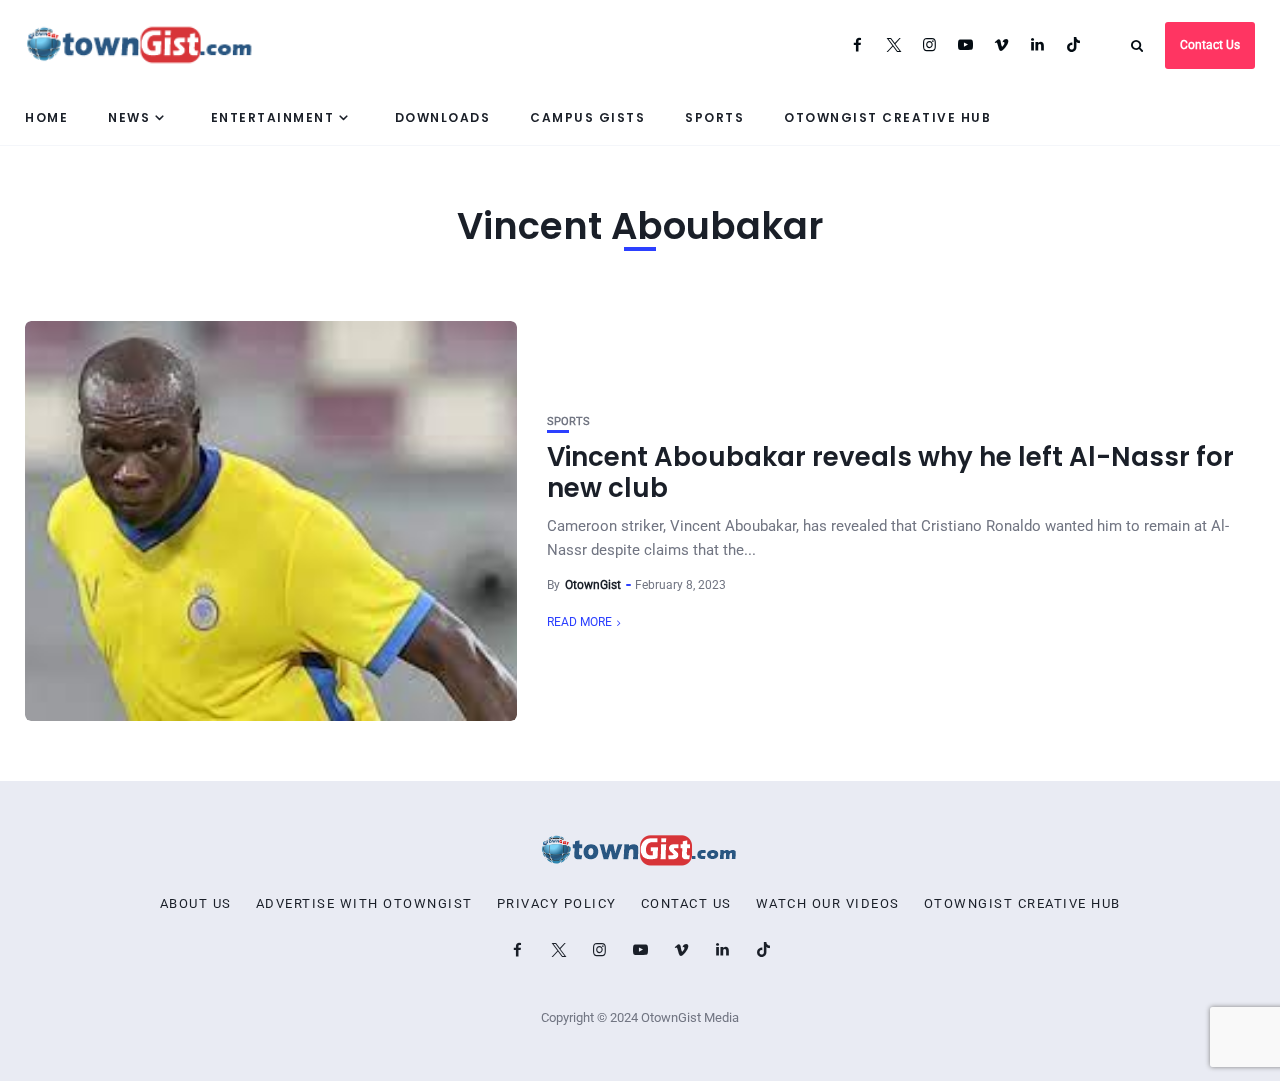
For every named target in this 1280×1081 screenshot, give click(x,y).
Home (46, 117)
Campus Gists (587, 117)
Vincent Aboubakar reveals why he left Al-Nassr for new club (890, 472)
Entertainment (273, 117)
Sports (714, 117)
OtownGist (593, 585)
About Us (196, 904)
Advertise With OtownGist (364, 904)
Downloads (443, 117)
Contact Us (1210, 45)
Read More (579, 622)
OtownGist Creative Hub (887, 117)
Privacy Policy (557, 904)
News (129, 117)
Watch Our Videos (828, 904)
